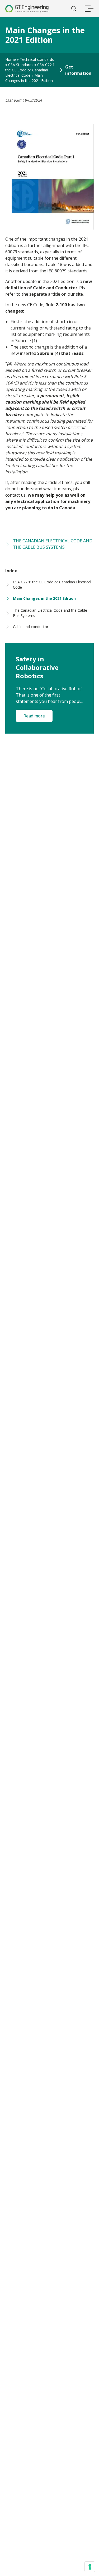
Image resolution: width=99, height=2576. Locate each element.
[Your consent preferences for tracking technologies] (90, 2567)
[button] (75, 70)
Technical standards (37, 59)
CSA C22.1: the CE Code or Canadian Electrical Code (30, 70)
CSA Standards (21, 65)
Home (11, 59)
